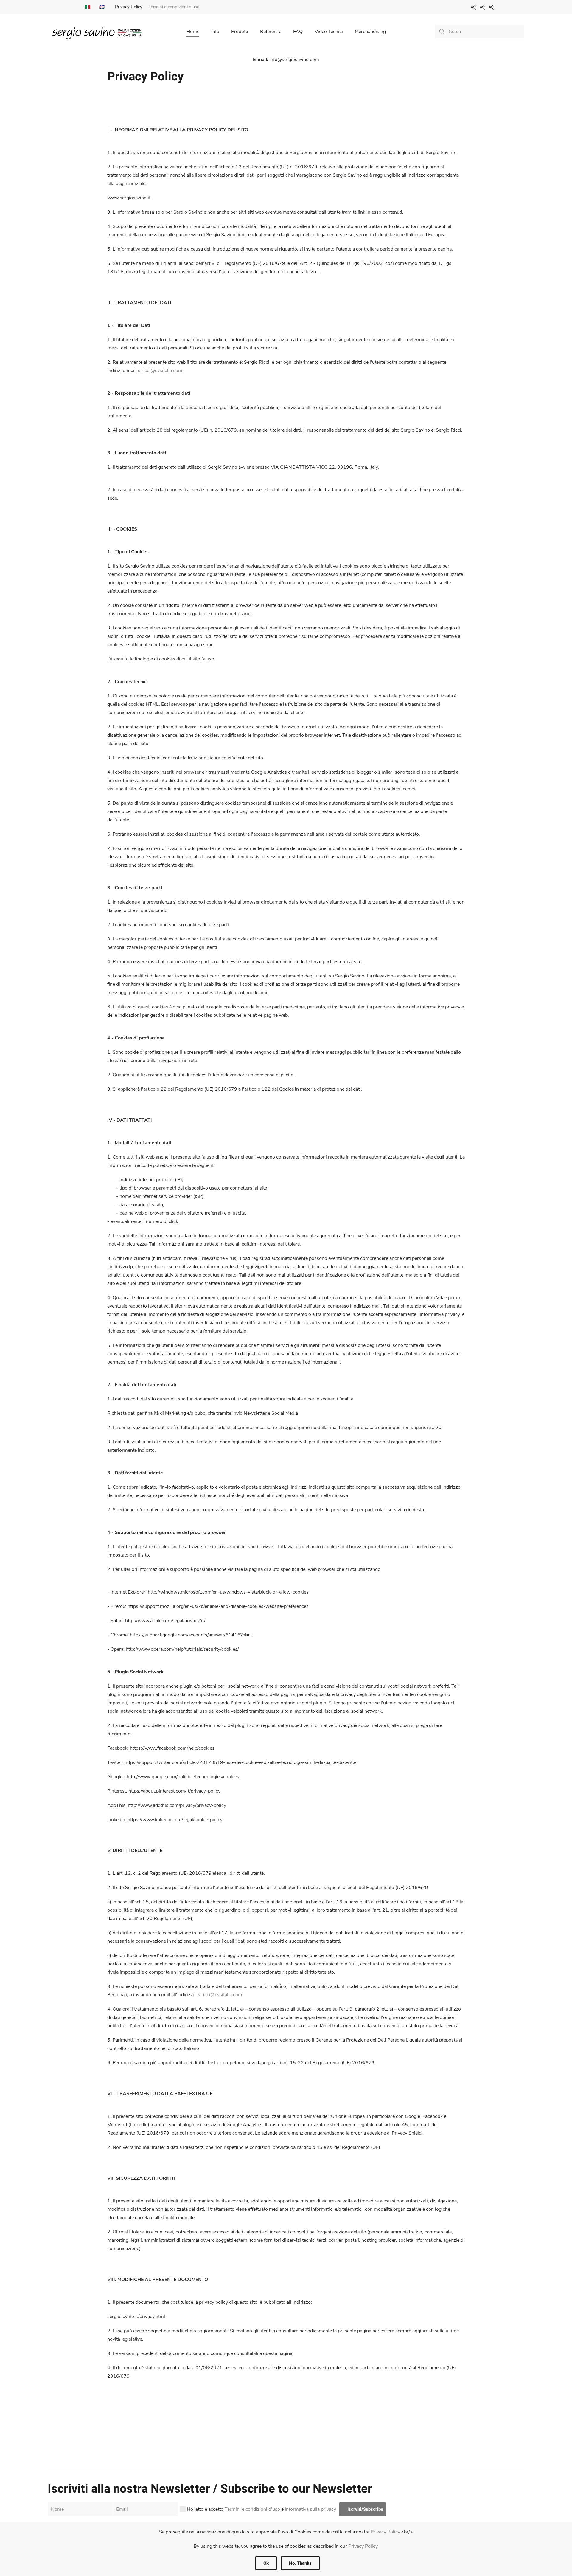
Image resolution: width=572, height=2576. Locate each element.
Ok (266, 2563)
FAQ (298, 32)
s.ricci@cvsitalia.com (160, 371)
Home (193, 32)
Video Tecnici (329, 32)
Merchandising (370, 32)
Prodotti (240, 32)
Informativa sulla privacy (310, 2509)
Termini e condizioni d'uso (174, 7)
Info (215, 32)
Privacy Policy (129, 7)
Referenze (271, 32)
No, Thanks (300, 2563)
